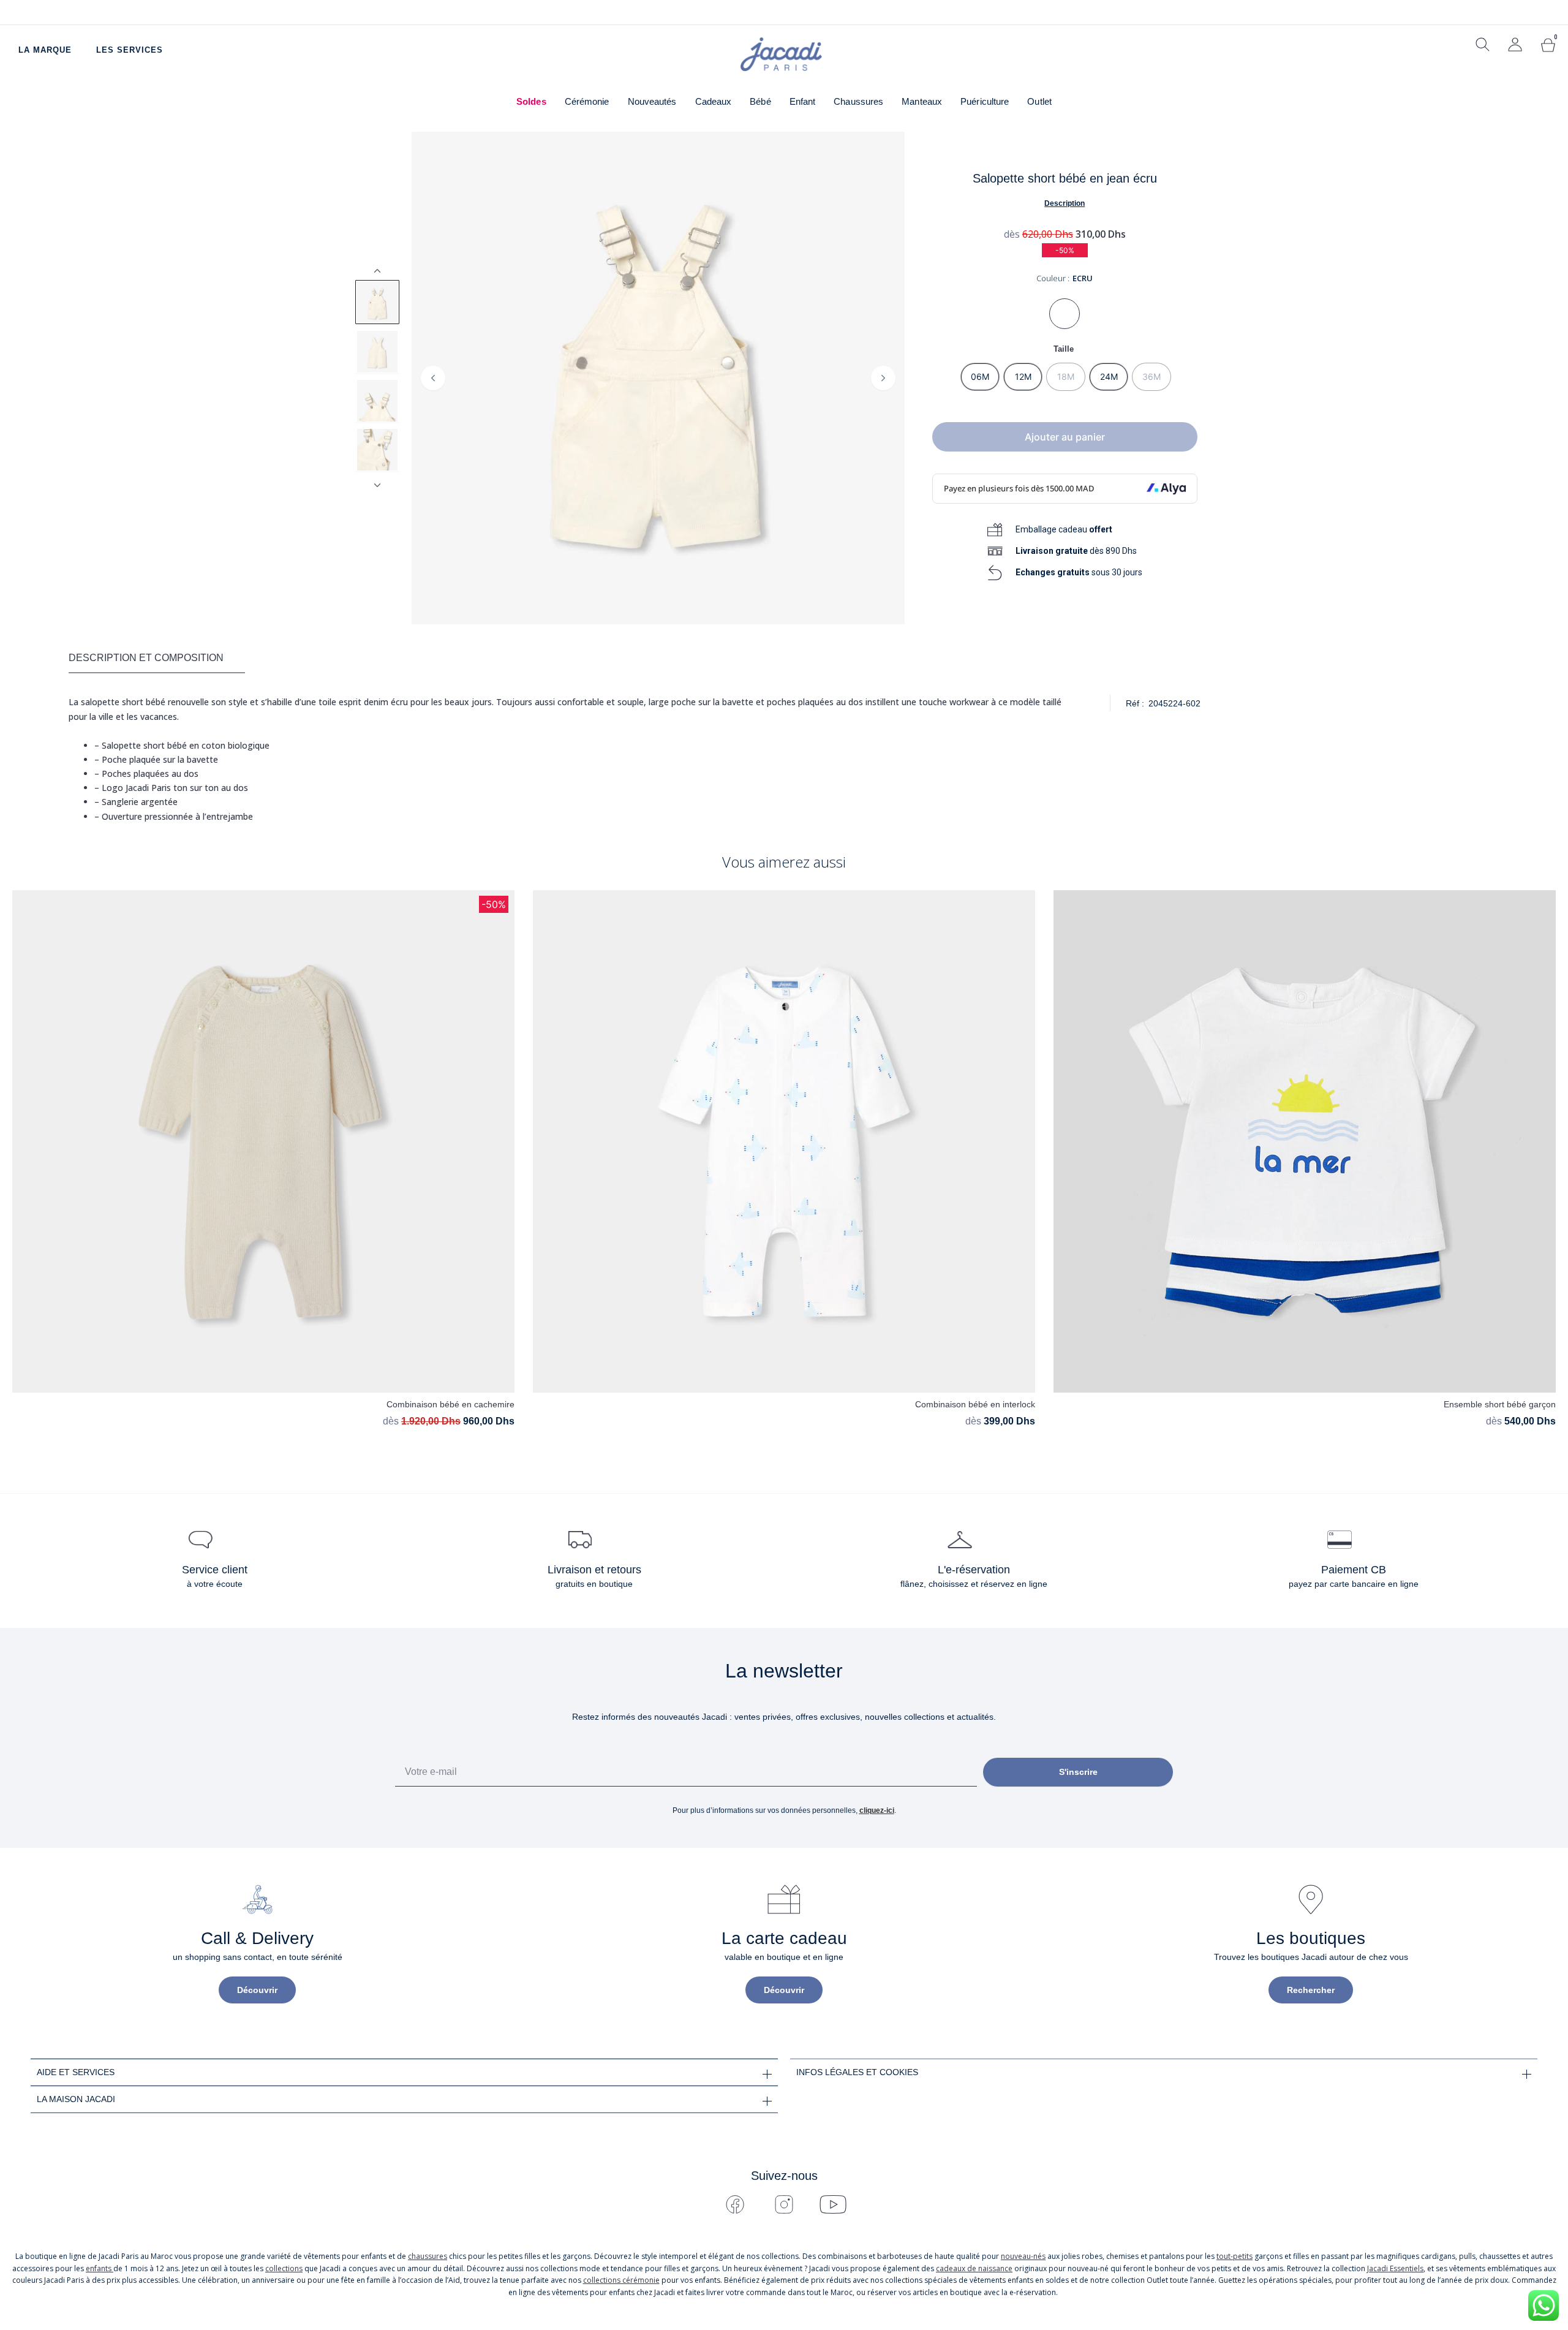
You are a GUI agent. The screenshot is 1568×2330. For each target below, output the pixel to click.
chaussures (428, 2256)
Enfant (803, 101)
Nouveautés (652, 101)
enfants (100, 2268)
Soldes (531, 101)
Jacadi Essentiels (1395, 2268)
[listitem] (377, 302)
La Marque (45, 50)
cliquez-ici (877, 1810)
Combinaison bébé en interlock (975, 1404)
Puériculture (985, 101)
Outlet (1039, 101)
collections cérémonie (621, 2280)
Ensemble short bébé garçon (1500, 1404)
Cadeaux (714, 101)
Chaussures (858, 101)
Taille (1064, 349)
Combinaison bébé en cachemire (450, 1404)
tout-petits (1234, 2256)
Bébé (760, 101)
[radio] (980, 377)
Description (1065, 203)
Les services (130, 50)
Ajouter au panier (1065, 437)
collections (284, 2268)
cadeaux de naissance (974, 2268)
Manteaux (922, 101)
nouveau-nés (1023, 2256)
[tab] (157, 659)
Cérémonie (587, 101)
